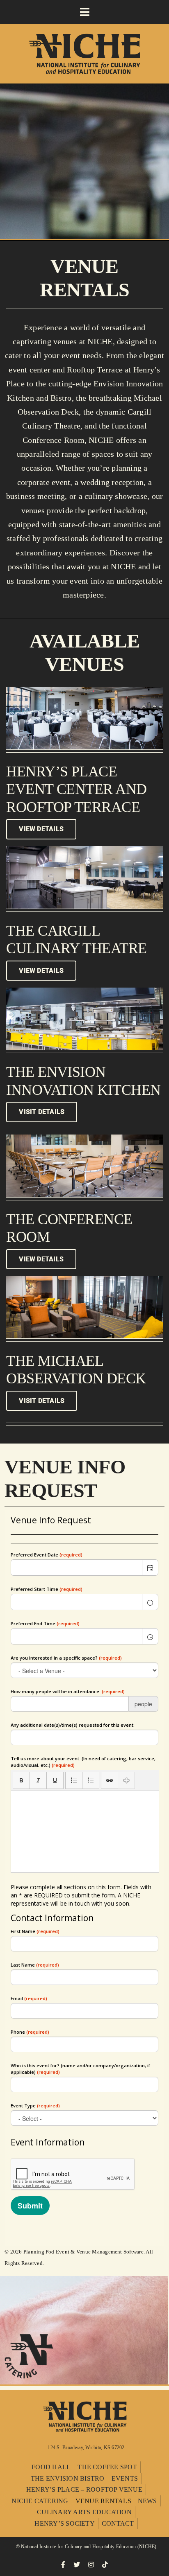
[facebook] (63, 2565)
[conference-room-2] (84, 1138)
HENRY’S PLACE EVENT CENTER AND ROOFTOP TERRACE (76, 789)
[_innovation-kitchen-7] (84, 991)
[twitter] (77, 2565)
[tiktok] (105, 2565)
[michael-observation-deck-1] (84, 1279)
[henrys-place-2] (84, 690)
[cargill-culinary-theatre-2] (84, 849)
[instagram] (91, 2565)
